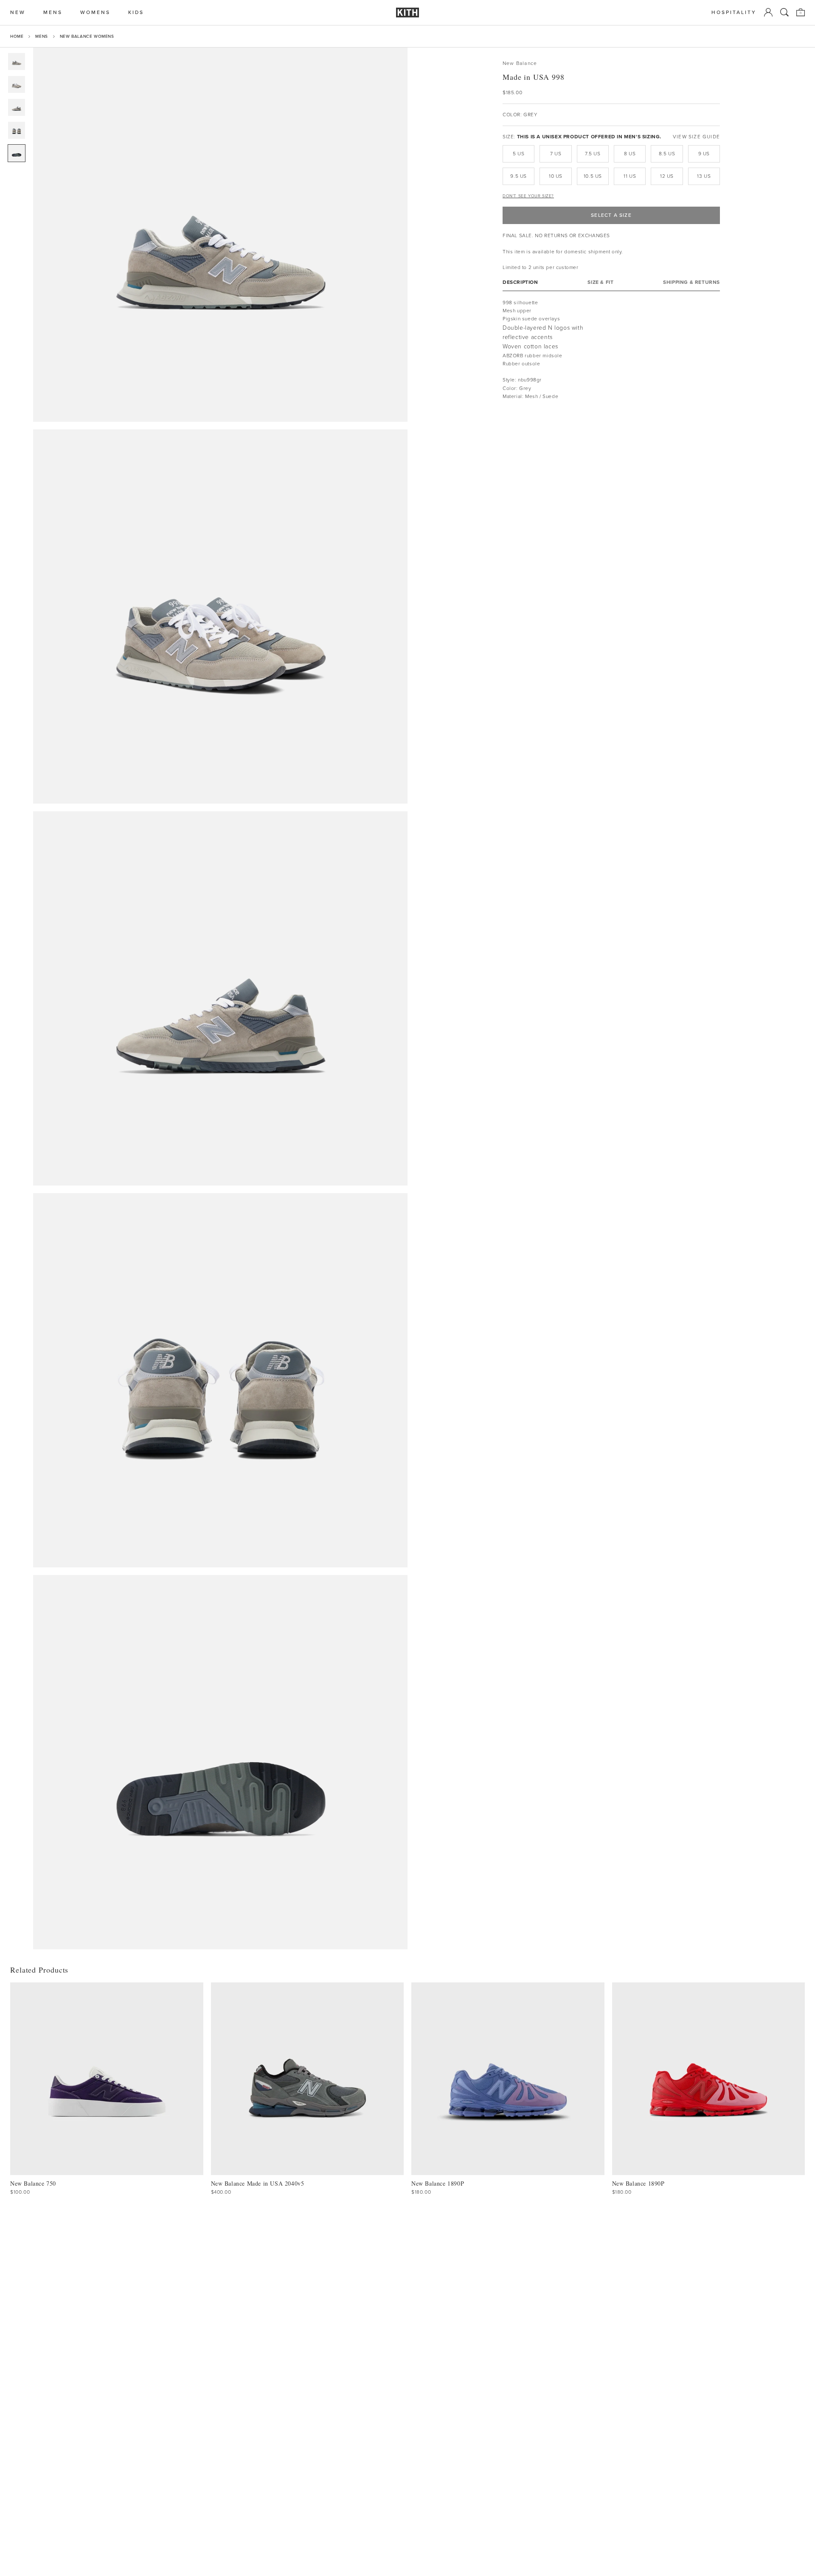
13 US (704, 176)
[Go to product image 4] (17, 130)
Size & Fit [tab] (600, 282)
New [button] (18, 13)
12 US (667, 176)
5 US (519, 154)
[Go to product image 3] (17, 107)
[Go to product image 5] (17, 153)
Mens (41, 36)
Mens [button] (53, 13)
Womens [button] (95, 13)
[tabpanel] (611, 350)
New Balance (520, 63)
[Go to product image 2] (17, 84)
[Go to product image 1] (17, 62)
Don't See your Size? (528, 196)
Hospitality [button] (734, 13)
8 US (630, 154)
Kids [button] (136, 13)
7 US (556, 154)
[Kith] (407, 13)
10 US (556, 176)
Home (17, 36)
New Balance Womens (87, 36)
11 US (630, 176)
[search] (784, 12)
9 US (704, 154)
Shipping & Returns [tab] (691, 282)
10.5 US (593, 176)
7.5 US (593, 154)
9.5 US (519, 176)
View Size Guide (696, 137)
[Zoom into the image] (220, 235)
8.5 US (667, 154)
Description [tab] (520, 282)
